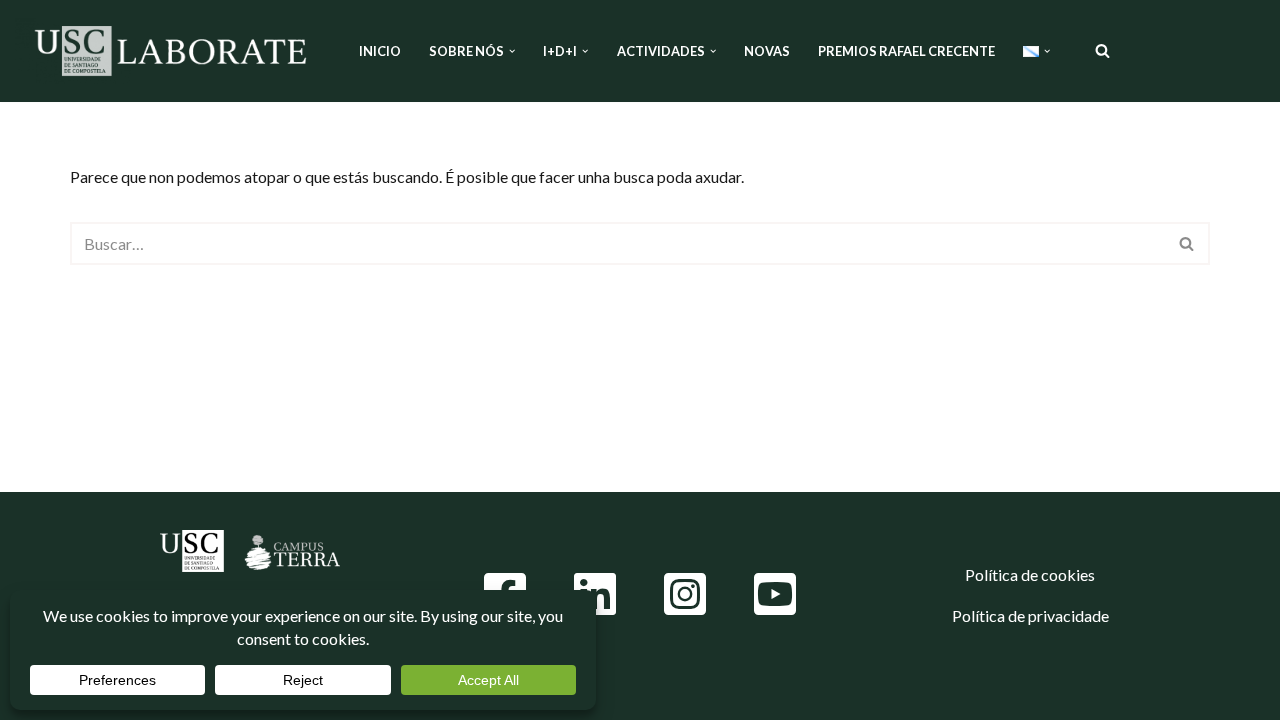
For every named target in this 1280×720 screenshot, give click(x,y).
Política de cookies (1030, 574)
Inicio (380, 51)
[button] (512, 51)
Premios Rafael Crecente (906, 51)
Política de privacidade (1030, 615)
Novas (767, 51)
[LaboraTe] (170, 51)
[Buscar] (1102, 50)
